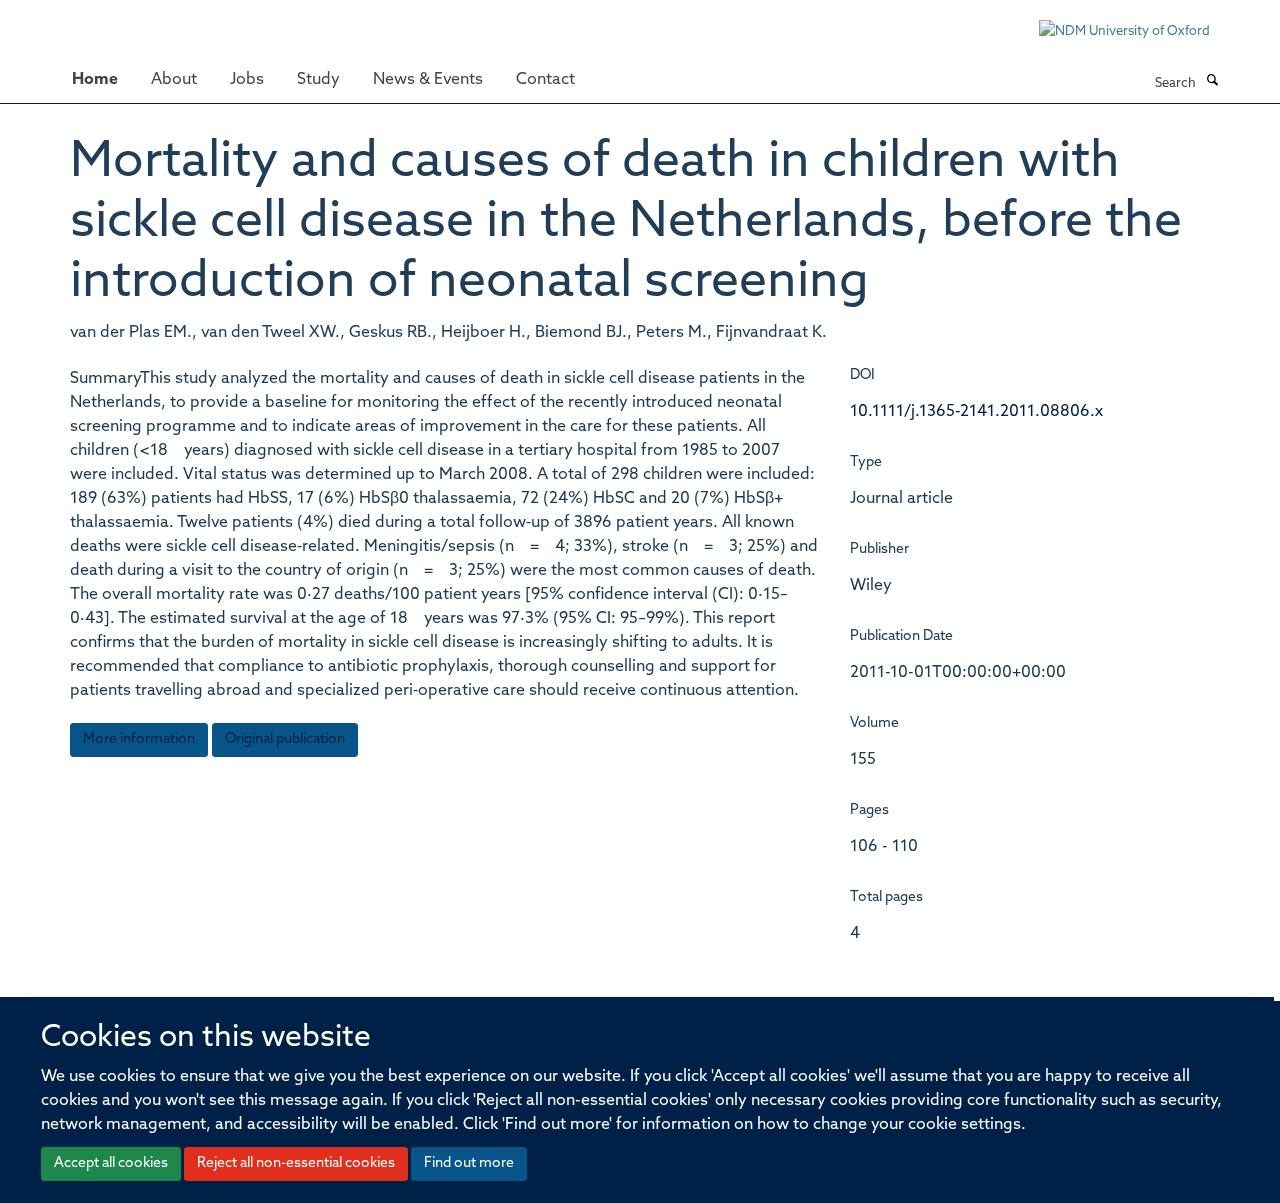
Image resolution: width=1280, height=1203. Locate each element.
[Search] (1212, 82)
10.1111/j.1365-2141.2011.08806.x (976, 412)
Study (318, 80)
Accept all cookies (111, 1163)
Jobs (247, 80)
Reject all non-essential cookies (296, 1163)
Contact (545, 80)
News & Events (428, 80)
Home (95, 80)
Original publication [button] (285, 739)
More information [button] (139, 739)
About (174, 80)
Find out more (469, 1163)
